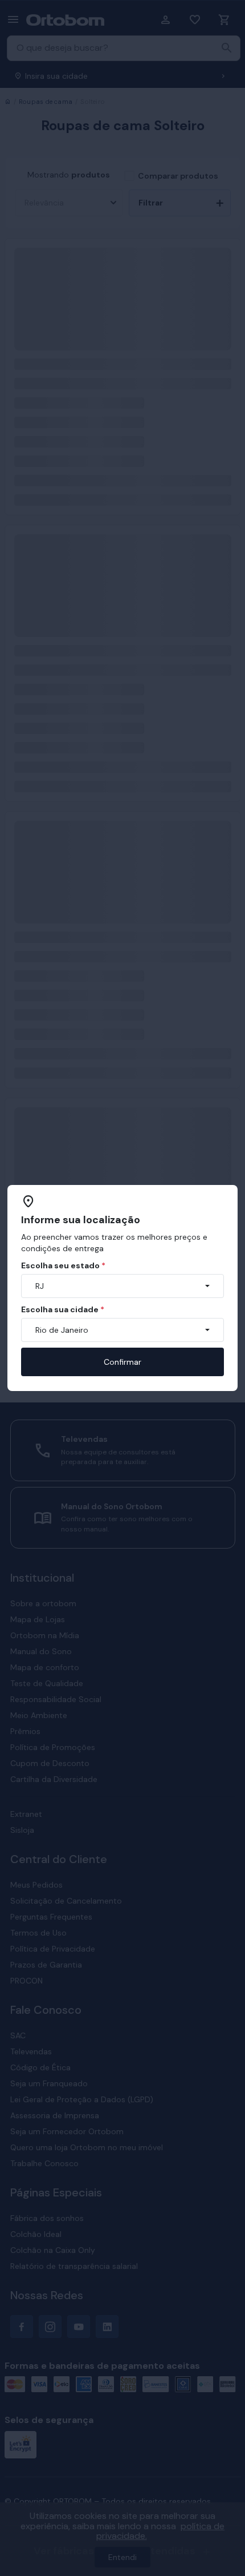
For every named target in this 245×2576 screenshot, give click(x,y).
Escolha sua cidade (63, 1309)
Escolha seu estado (63, 1265)
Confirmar (122, 1362)
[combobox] (122, 1286)
